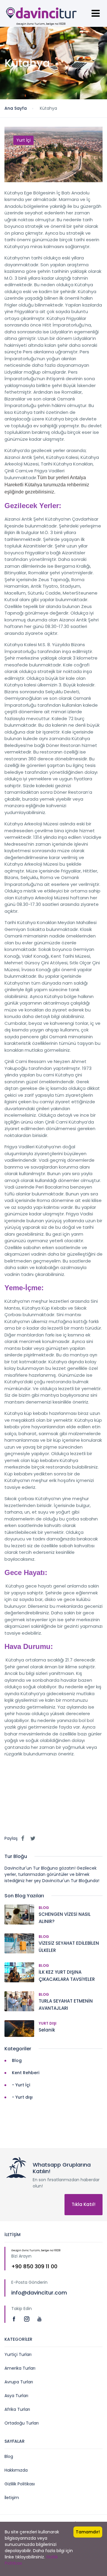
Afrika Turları (17, 2409)
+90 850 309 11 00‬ (34, 2266)
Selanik (47, 2030)
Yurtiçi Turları (18, 2354)
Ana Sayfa (16, 108)
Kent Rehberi (26, 2073)
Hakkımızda (16, 2470)
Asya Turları (16, 2396)
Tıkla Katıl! (84, 2204)
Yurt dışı (48, 2023)
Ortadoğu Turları (22, 2423)
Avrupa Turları (19, 2382)
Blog (44, 1908)
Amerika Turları (20, 2368)
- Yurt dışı (22, 2097)
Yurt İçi (23, 140)
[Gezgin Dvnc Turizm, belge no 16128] (42, 14)
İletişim (12, 2498)
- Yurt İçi (21, 2085)
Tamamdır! (88, 2532)
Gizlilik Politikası (20, 2484)
